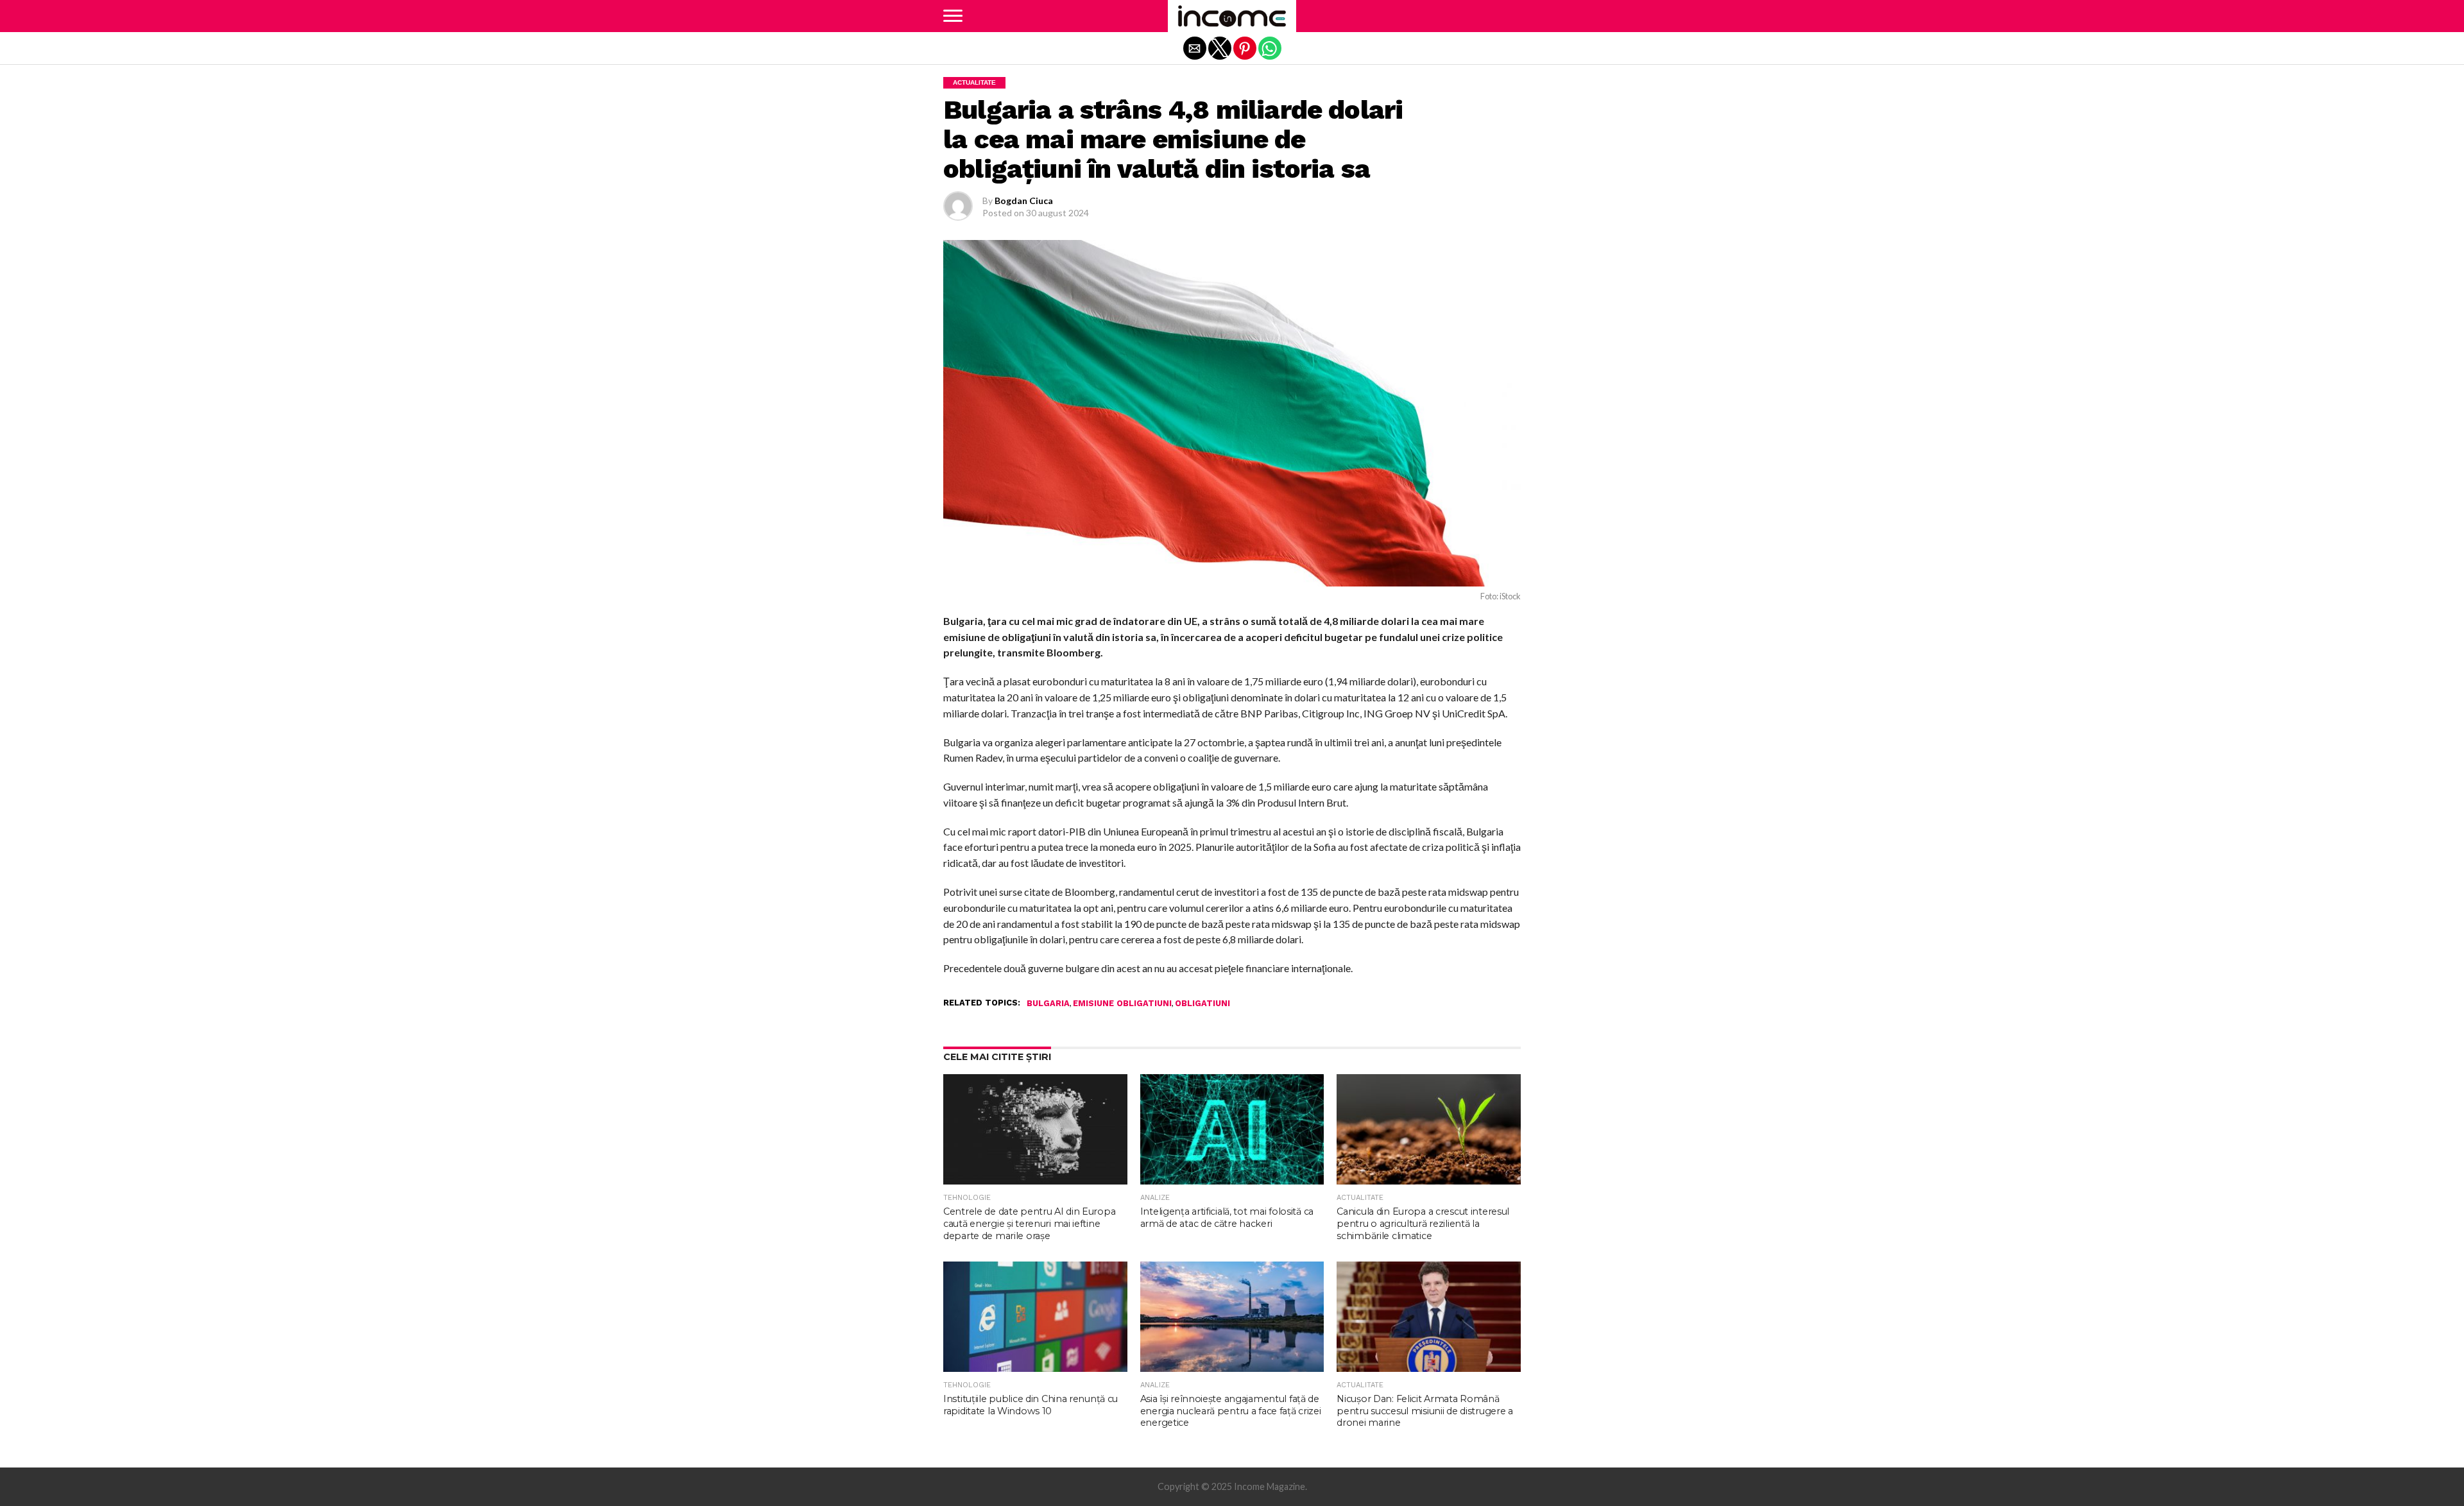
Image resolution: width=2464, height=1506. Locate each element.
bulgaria (1048, 1004)
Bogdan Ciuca (1024, 201)
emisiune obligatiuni (1122, 1004)
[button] (953, 16)
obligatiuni (1202, 1004)
